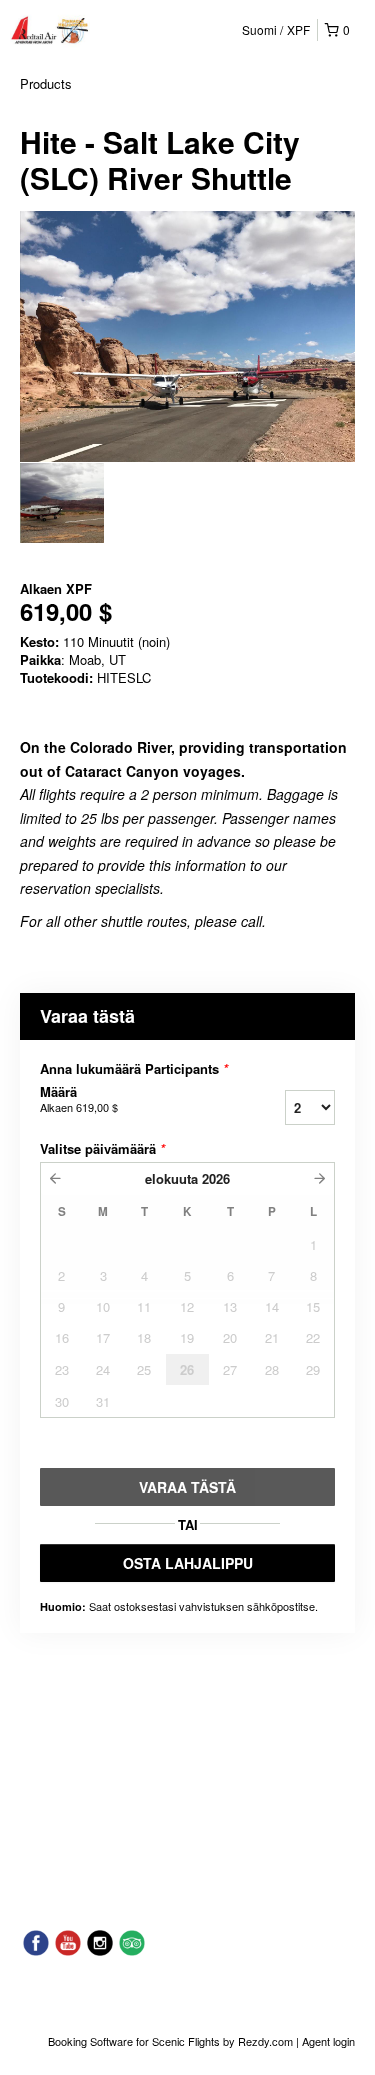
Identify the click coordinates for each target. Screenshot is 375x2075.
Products (46, 83)
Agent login (328, 2041)
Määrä (79, 1099)
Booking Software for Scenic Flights (135, 2041)
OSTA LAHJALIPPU (188, 1563)
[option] (62, 503)
